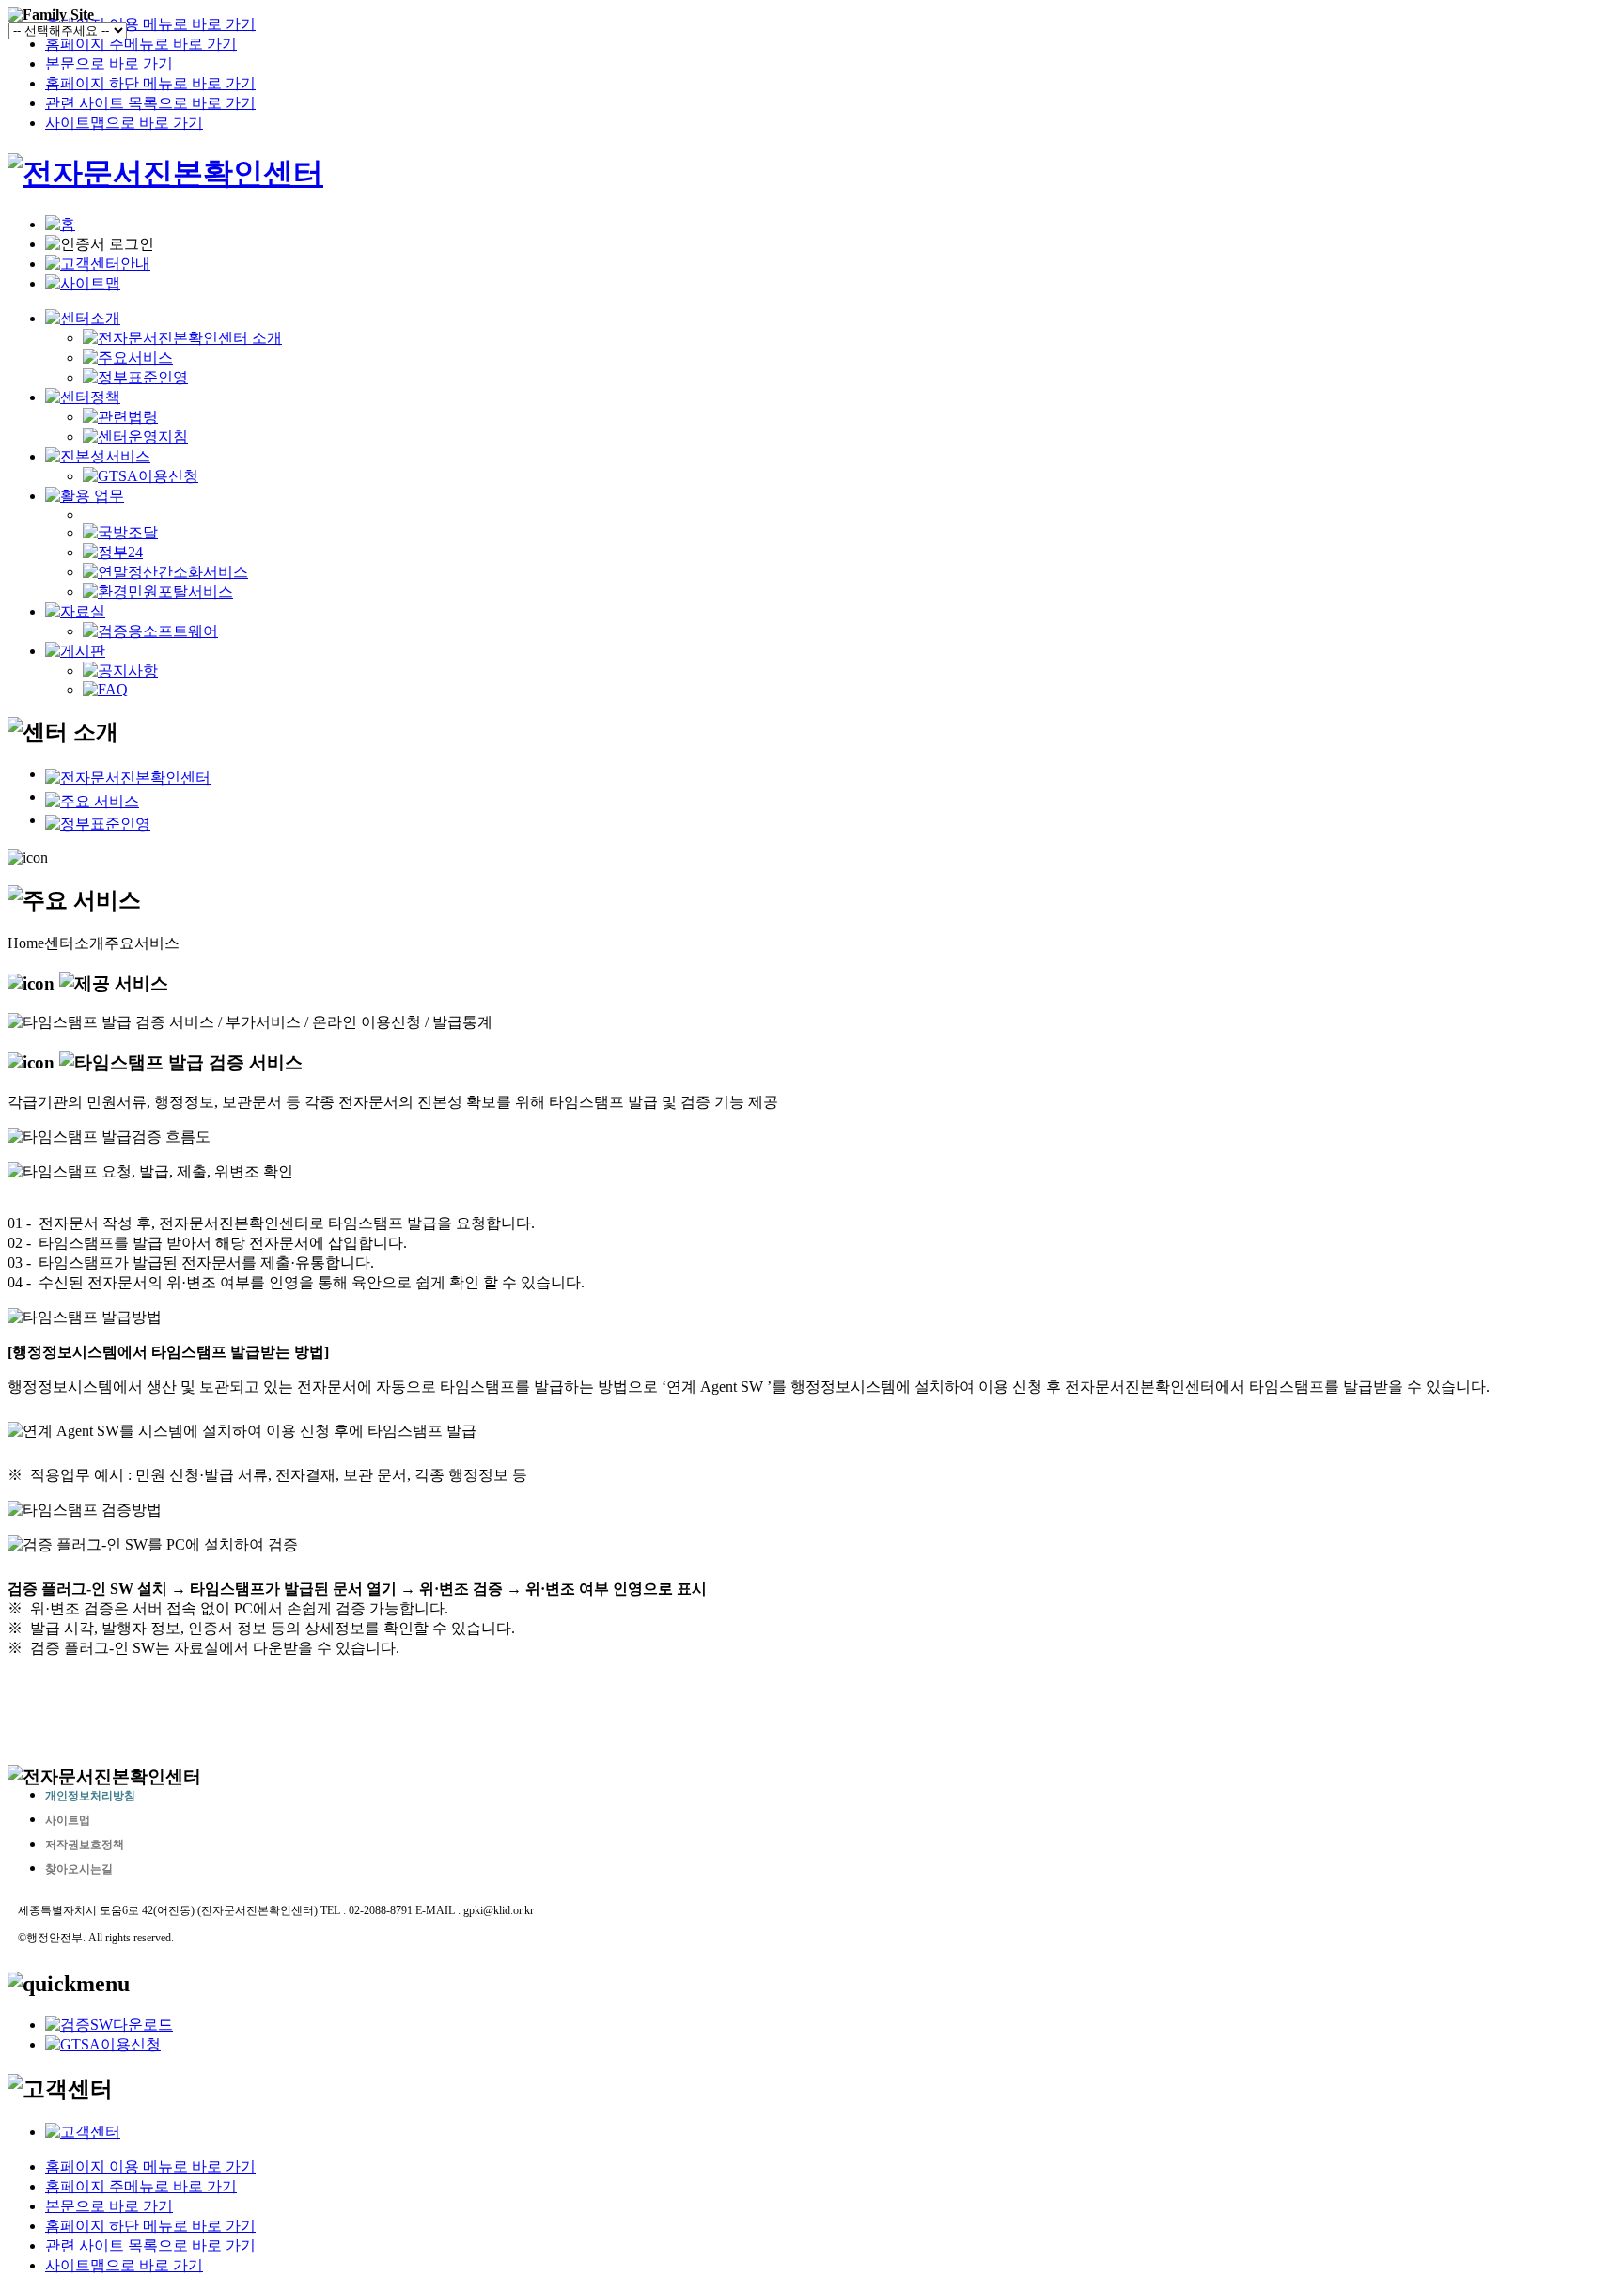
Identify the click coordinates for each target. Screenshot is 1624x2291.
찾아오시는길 (79, 1869)
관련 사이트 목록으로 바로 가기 (150, 103)
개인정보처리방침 (90, 1796)
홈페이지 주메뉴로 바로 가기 (141, 44)
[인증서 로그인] (100, 245)
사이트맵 (68, 1820)
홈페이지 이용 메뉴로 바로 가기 (150, 24)
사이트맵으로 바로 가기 (124, 123)
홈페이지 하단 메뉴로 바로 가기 (150, 83)
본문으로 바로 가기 (109, 63)
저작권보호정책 (85, 1845)
